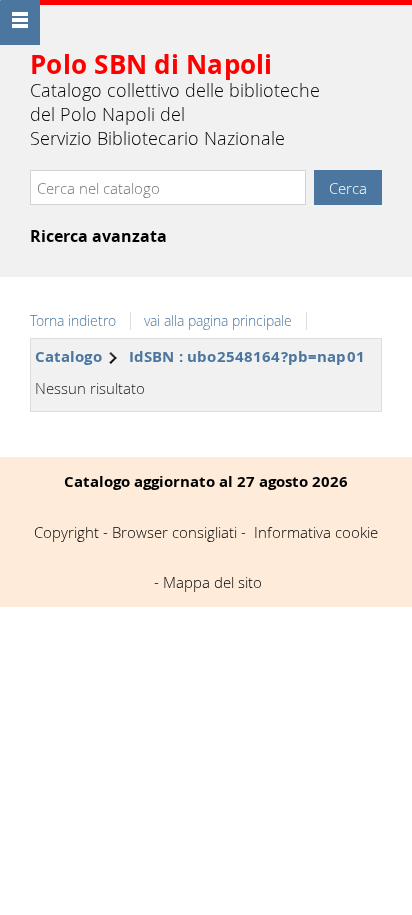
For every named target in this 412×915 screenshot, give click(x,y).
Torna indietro (73, 321)
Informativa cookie (316, 532)
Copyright (66, 532)
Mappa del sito (212, 582)
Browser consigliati (174, 532)
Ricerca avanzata (98, 236)
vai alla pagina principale (218, 321)
